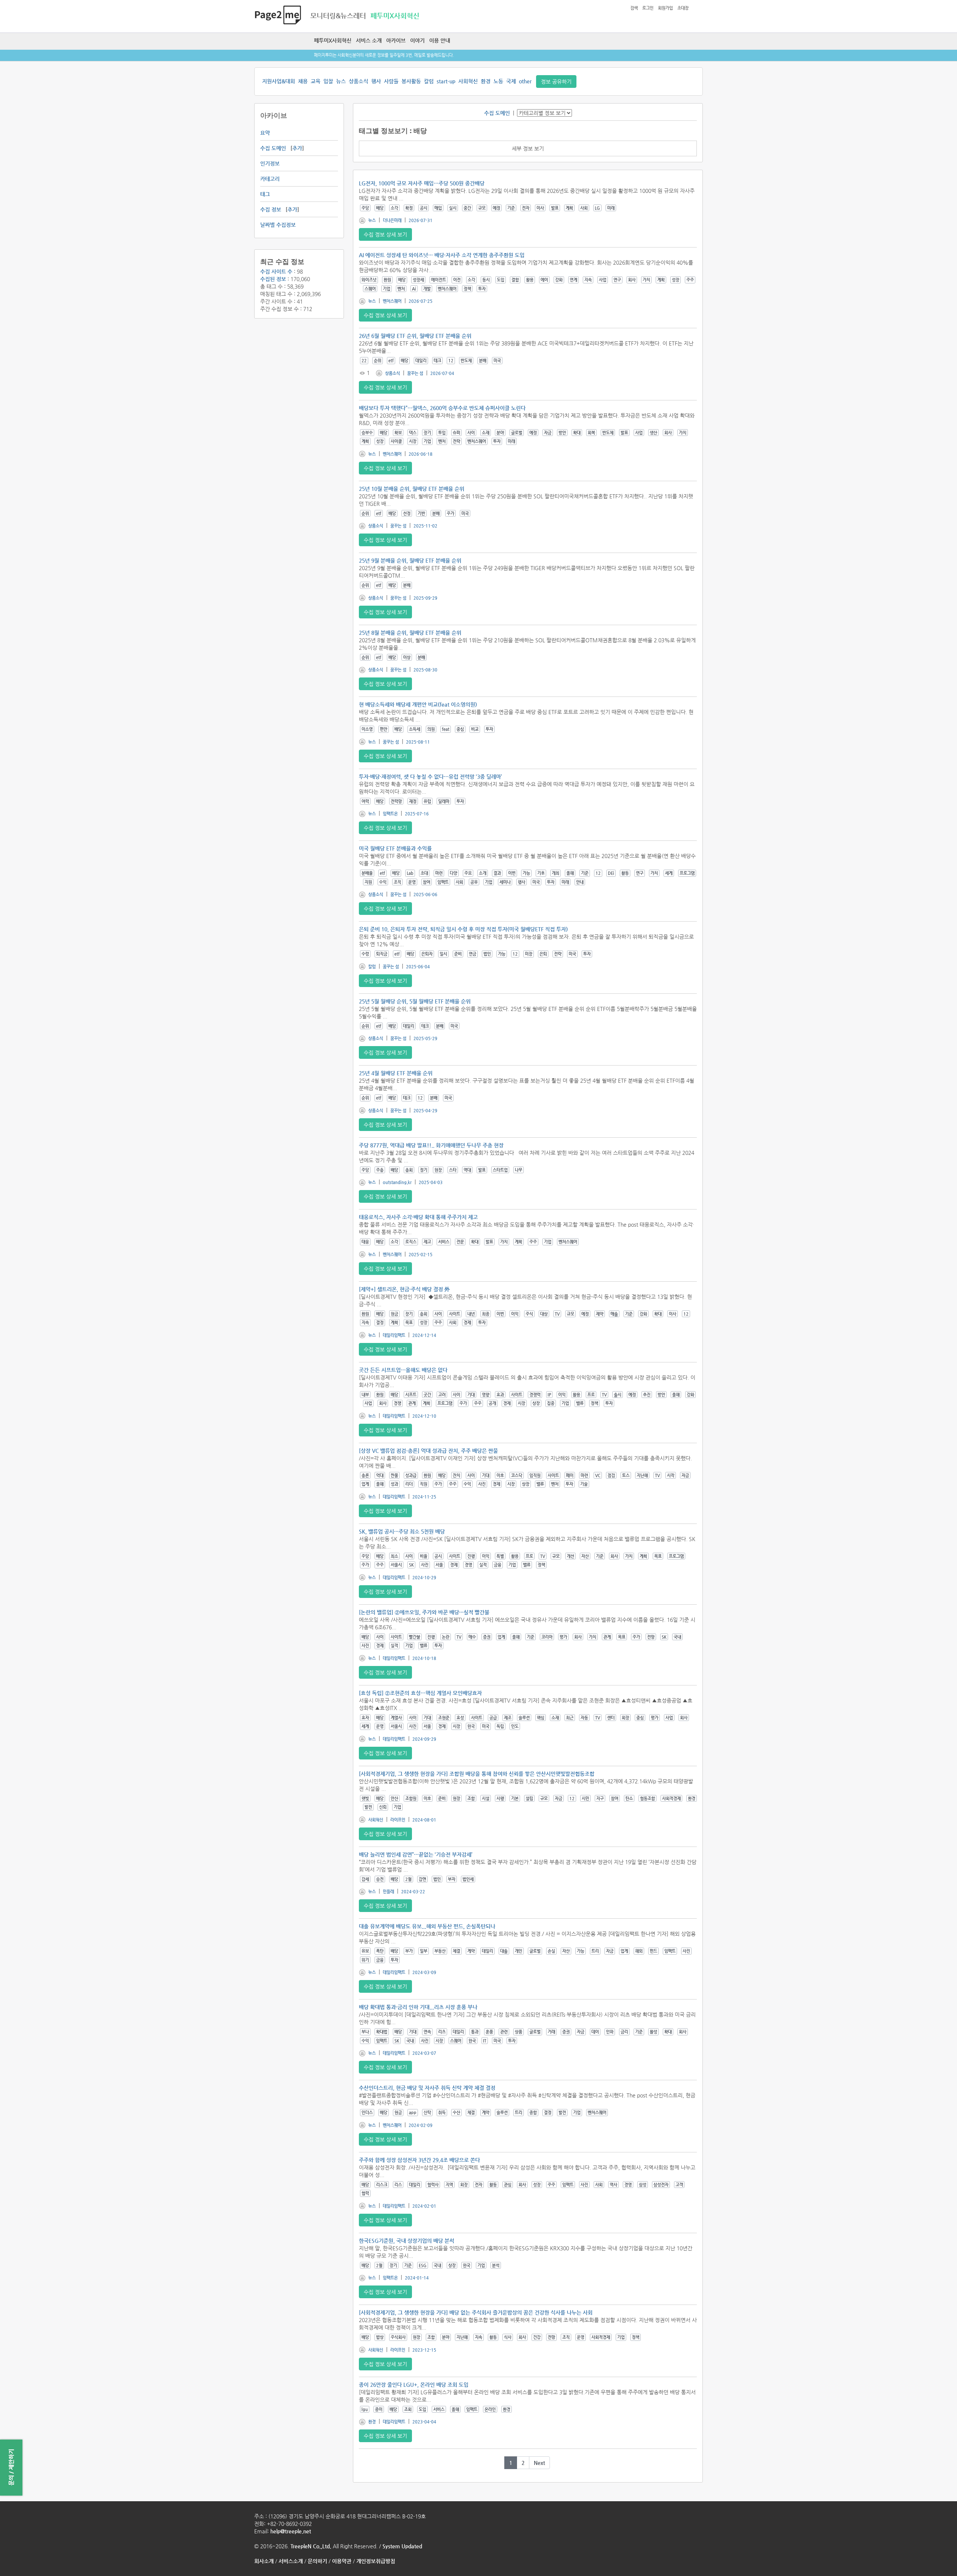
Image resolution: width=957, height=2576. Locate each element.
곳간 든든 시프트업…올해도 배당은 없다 (403, 1370)
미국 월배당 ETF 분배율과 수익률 (395, 848)
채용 (303, 81)
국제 (511, 81)
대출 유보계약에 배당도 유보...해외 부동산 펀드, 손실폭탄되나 (427, 1926)
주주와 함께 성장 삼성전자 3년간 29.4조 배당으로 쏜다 (419, 2160)
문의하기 (317, 2561)
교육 (316, 81)
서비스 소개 (369, 40)
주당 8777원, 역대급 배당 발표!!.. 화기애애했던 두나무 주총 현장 (431, 1145)
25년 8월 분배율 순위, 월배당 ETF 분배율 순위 (410, 633)
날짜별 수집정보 (278, 225)
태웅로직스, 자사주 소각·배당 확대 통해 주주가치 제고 (418, 1217)
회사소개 (264, 2561)
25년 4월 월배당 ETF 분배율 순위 (396, 1073)
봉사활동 (411, 81)
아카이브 (396, 40)
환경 (486, 81)
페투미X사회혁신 (333, 40)
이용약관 (342, 2561)
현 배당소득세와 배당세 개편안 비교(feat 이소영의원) (418, 704)
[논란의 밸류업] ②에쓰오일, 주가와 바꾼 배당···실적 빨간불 (424, 1612)
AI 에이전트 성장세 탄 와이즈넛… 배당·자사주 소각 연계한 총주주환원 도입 (442, 255)
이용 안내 (440, 40)
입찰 (328, 81)
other (525, 81)
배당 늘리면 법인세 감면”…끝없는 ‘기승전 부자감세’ (416, 1854)
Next (539, 2463)
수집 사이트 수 (276, 271)
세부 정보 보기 (528, 148)
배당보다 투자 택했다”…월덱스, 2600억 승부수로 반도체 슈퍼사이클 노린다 (442, 408)
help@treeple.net (291, 2531)
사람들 (391, 81)
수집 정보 (271, 209)
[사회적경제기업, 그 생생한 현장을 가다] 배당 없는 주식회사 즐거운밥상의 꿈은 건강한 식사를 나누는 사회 (476, 2312)
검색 (634, 8)
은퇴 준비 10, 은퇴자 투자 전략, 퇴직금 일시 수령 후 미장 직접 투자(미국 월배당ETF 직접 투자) (463, 929)
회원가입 (665, 8)
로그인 (648, 8)
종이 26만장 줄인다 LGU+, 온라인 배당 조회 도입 (414, 2385)
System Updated (402, 2546)
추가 (297, 148)
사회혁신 (468, 81)
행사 (376, 81)
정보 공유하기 (556, 82)
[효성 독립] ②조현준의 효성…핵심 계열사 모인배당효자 (420, 1693)
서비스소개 (291, 2561)
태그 (265, 194)
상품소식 (359, 81)
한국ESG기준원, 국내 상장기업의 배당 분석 (407, 2241)
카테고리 (270, 179)
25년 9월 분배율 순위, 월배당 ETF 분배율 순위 (410, 560)
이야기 (417, 40)
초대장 (683, 8)
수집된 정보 (273, 279)
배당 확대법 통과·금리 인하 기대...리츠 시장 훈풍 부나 (418, 2007)
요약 (265, 133)
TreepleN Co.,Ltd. (311, 2546)
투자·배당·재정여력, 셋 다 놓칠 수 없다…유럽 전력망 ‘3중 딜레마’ (430, 777)
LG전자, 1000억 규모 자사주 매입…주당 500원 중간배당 (422, 183)
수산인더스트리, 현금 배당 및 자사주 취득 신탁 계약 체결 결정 (427, 2088)
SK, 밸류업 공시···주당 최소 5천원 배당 (402, 1531)
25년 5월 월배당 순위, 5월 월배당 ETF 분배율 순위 (415, 1001)
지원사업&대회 (279, 81)
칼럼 (429, 81)
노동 (498, 81)
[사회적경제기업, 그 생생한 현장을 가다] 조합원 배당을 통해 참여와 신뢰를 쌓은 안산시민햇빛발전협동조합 (477, 1774)
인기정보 (270, 163)
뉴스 (341, 81)
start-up (446, 81)
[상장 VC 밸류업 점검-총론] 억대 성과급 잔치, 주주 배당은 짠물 (428, 1451)
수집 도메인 (273, 148)
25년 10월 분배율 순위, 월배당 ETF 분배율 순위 (412, 489)
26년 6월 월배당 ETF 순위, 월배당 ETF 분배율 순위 (415, 336)
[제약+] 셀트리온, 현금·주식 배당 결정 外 (404, 1289)
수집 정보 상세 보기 (385, 234)
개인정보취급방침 (376, 2561)
